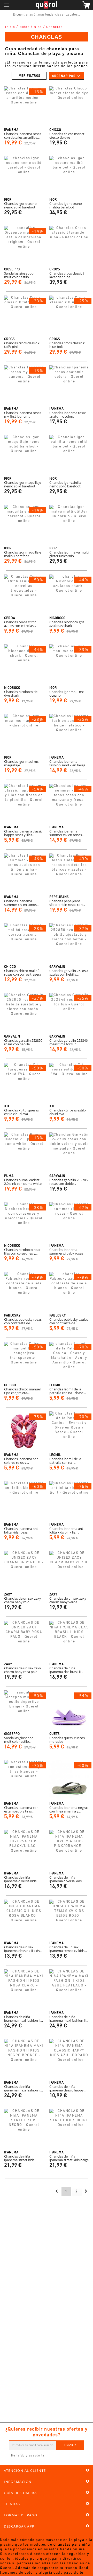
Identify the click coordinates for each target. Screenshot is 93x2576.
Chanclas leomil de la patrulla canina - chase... (68, 1391)
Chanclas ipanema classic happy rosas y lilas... (23, 833)
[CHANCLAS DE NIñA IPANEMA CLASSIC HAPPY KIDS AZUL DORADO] (69, 2059)
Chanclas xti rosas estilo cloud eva (68, 1112)
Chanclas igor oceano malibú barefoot (66, 205)
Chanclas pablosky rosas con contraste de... (23, 1321)
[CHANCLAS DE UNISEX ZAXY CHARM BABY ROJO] (24, 1571)
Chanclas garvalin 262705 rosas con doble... (68, 1182)
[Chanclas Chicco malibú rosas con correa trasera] (24, 943)
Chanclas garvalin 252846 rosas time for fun (68, 1042)
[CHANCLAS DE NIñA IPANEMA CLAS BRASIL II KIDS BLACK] (69, 1640)
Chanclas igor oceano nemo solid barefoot (20, 205)
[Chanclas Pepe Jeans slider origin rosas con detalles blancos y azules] (69, 873)
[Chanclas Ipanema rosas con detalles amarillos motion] (24, 106)
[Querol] (47, 5)
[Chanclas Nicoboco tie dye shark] (24, 664)
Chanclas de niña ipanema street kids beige (69, 2158)
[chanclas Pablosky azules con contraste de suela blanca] (69, 1292)
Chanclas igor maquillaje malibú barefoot (23, 554)
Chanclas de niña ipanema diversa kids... (21, 1879)
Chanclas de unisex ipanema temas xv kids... (68, 1949)
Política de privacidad (64, 2456)
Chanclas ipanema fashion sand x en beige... (68, 763)
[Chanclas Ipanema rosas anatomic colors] (69, 385)
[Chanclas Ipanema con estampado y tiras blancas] (24, 1780)
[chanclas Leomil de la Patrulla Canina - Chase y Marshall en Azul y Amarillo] (69, 1361)
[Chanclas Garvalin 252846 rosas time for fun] (69, 1013)
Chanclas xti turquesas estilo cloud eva (21, 1112)
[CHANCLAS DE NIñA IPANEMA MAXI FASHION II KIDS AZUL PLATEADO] (69, 1989)
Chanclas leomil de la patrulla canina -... (65, 1461)
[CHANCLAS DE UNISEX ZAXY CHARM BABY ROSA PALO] (24, 1640)
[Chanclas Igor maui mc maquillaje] (24, 734)
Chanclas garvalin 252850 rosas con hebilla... (23, 1042)
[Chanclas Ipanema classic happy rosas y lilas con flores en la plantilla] (24, 804)
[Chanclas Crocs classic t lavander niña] (69, 246)
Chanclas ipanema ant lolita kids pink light (66, 1530)
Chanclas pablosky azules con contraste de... (69, 1321)
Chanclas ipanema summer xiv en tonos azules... (20, 903)
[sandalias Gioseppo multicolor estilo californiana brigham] (24, 246)
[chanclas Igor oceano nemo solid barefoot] (24, 176)
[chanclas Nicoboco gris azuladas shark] (69, 594)
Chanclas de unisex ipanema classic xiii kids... (23, 1949)
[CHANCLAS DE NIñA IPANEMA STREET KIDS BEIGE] (69, 2129)
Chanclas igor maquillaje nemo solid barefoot (23, 484)
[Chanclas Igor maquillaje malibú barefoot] (24, 525)
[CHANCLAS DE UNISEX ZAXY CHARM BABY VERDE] (69, 1571)
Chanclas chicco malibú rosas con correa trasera (23, 972)
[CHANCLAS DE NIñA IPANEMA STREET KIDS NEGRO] (24, 2129)
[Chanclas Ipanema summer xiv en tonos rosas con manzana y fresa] (69, 804)
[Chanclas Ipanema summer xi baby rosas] (69, 1222)
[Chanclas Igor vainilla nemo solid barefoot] (69, 455)
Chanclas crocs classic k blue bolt (67, 345)
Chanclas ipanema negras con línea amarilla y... (69, 1809)
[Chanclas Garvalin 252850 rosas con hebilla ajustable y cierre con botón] (24, 1013)
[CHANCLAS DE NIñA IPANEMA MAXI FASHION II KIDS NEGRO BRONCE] (24, 2059)
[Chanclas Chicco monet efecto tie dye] (69, 106)
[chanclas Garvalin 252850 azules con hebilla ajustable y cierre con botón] (69, 943)
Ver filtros (30, 76)
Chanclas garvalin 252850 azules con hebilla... (68, 972)
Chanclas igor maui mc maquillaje (21, 763)
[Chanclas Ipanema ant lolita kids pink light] (69, 1501)
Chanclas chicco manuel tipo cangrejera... (22, 1391)
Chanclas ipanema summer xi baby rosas (66, 1251)
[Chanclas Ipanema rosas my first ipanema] (24, 385)
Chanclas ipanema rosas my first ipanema (23, 415)
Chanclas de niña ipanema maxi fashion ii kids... (22, 2019)
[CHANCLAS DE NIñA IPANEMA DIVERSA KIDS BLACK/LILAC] (24, 1850)
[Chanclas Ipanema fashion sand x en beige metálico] (69, 734)
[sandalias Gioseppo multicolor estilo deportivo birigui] (24, 1710)
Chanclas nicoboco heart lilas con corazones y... (23, 1251)
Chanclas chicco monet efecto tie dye (67, 136)
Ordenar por (64, 76)
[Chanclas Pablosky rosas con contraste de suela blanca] (24, 1292)
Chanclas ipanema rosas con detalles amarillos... (23, 136)
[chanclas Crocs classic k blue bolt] (69, 315)
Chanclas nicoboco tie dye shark (21, 694)
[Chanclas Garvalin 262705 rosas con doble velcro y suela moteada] (69, 1152)
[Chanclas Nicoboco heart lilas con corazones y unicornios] (24, 1222)
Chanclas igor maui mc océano (67, 694)
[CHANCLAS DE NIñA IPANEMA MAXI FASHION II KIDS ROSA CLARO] (24, 1989)
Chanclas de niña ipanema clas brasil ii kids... (65, 1670)
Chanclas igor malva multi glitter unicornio (69, 554)
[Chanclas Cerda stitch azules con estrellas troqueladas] (24, 594)
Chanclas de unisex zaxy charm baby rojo (23, 1600)
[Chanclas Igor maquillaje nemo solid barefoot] (24, 455)
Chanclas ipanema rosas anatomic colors (68, 415)
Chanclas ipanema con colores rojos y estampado (21, 1461)
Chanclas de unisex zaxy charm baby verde (68, 1600)
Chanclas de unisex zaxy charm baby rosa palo (23, 1670)
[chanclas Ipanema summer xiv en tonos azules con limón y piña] (24, 873)
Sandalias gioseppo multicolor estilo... (19, 275)
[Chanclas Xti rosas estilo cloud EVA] (69, 1083)
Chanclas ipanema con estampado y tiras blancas (21, 1809)
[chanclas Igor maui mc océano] (69, 664)
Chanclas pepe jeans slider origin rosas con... (67, 903)
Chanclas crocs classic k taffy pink (22, 345)
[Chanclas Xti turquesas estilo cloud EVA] (24, 1083)
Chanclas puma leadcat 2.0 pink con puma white (23, 1182)
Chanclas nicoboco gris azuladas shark (67, 624)
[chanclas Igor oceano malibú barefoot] (69, 176)
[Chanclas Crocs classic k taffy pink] (24, 315)
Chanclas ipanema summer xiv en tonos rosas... (66, 833)
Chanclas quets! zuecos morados (67, 1740)
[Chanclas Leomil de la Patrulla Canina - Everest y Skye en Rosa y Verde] (69, 1431)
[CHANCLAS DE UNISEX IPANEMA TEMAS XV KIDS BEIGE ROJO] (69, 1919)
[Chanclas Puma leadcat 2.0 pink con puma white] (24, 1152)
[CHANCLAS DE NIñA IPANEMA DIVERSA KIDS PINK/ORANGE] (69, 1850)
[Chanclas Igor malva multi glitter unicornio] (69, 525)
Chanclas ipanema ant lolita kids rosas (21, 1530)
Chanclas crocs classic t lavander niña (67, 275)
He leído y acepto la (28, 2456)
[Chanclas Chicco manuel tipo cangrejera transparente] (24, 1361)
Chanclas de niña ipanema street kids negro (19, 2158)
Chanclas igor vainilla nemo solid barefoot (65, 484)
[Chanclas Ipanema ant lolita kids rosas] (24, 1501)
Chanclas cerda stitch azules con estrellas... (20, 624)
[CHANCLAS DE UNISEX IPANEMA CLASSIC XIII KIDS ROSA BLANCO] (24, 1919)
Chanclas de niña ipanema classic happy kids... (67, 2088)
